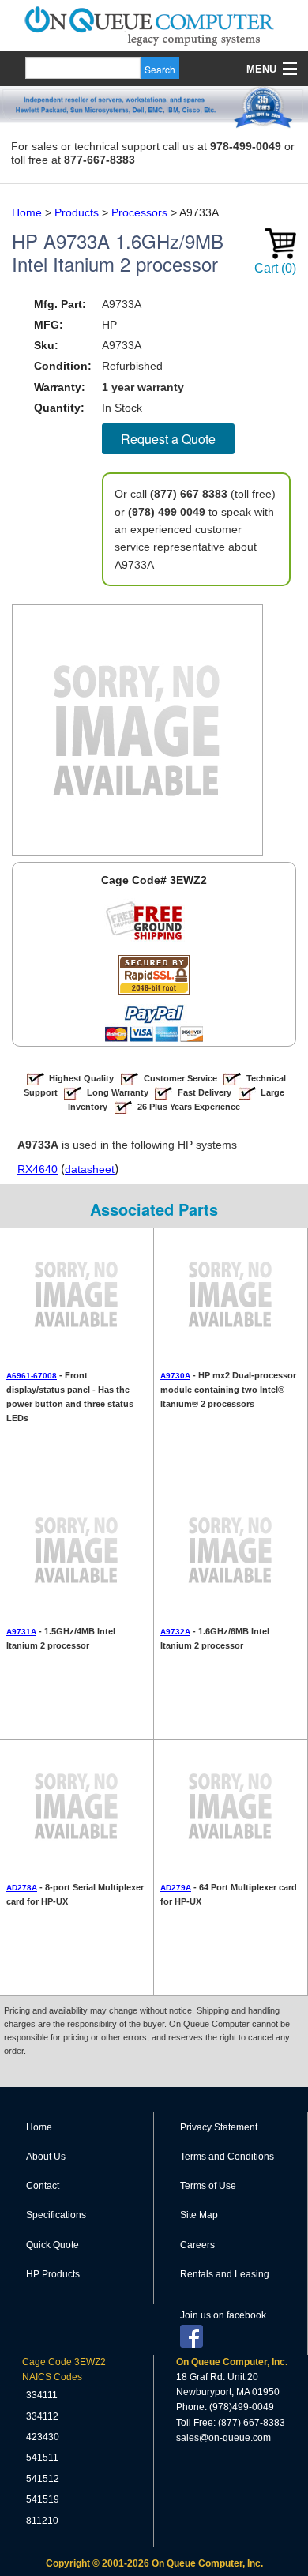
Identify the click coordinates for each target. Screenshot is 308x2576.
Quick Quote (53, 2245)
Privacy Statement (219, 2127)
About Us (46, 2157)
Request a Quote (168, 439)
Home (39, 2127)
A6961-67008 (32, 1376)
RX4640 (38, 1169)
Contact (43, 2186)
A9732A (175, 1632)
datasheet (90, 1169)
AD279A (176, 1888)
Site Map (199, 2215)
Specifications (56, 2215)
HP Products (53, 2274)
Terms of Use (208, 2186)
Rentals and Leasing (225, 2274)
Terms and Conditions (227, 2157)
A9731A (21, 1632)
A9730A (175, 1376)
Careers (197, 2245)
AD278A (22, 1888)
